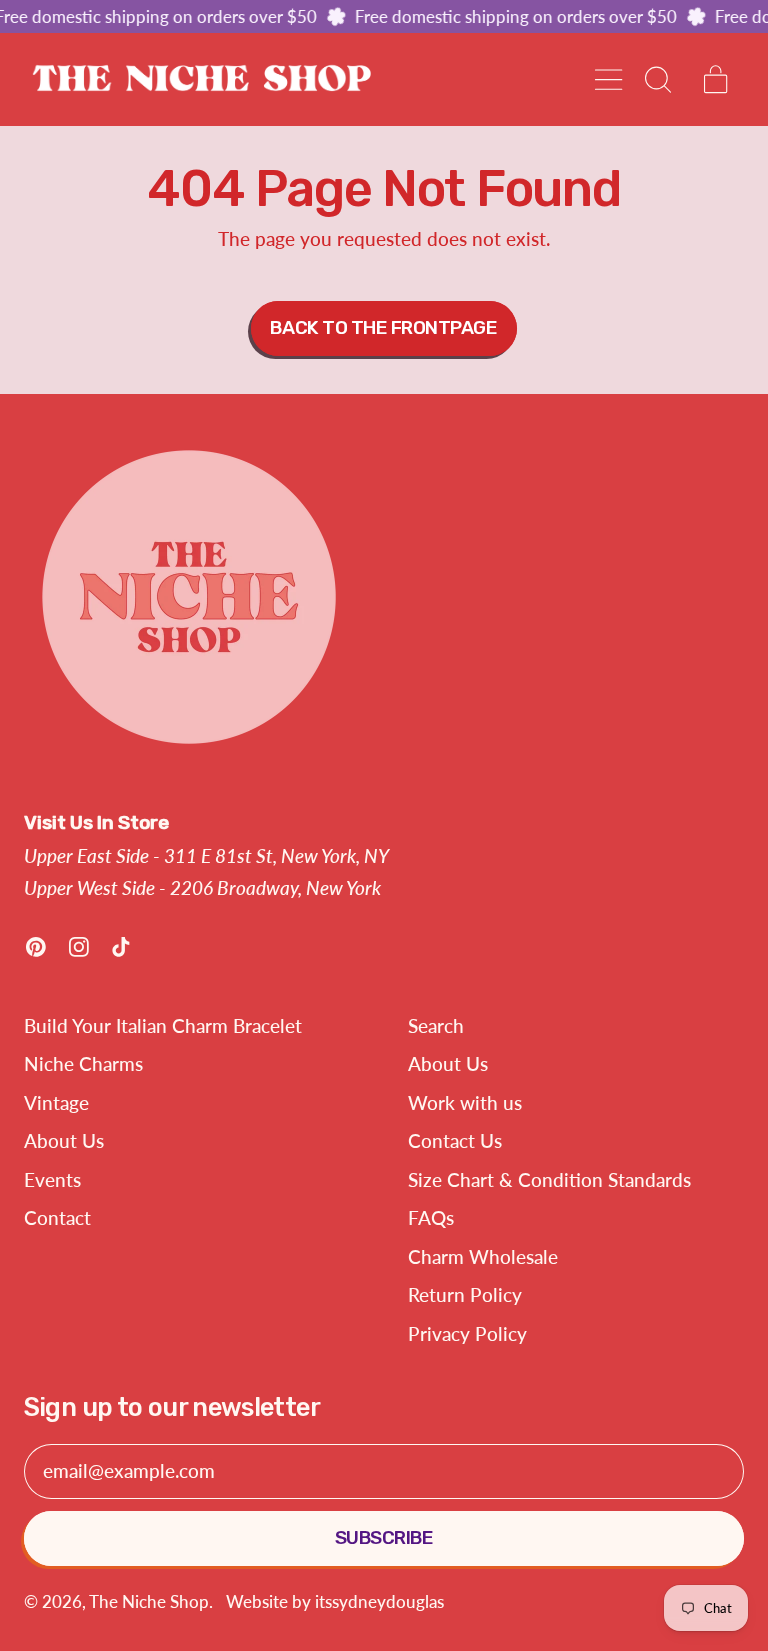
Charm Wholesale (483, 1256)
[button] (656, 79)
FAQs (431, 1217)
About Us (64, 1140)
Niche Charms (83, 1063)
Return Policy (465, 1294)
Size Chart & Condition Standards (549, 1179)
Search (436, 1025)
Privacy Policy (467, 1333)
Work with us (465, 1102)
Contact (57, 1217)
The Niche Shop (149, 1601)
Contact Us (455, 1140)
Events (52, 1179)
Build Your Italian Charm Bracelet (163, 1025)
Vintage (56, 1102)
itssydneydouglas (379, 1601)
